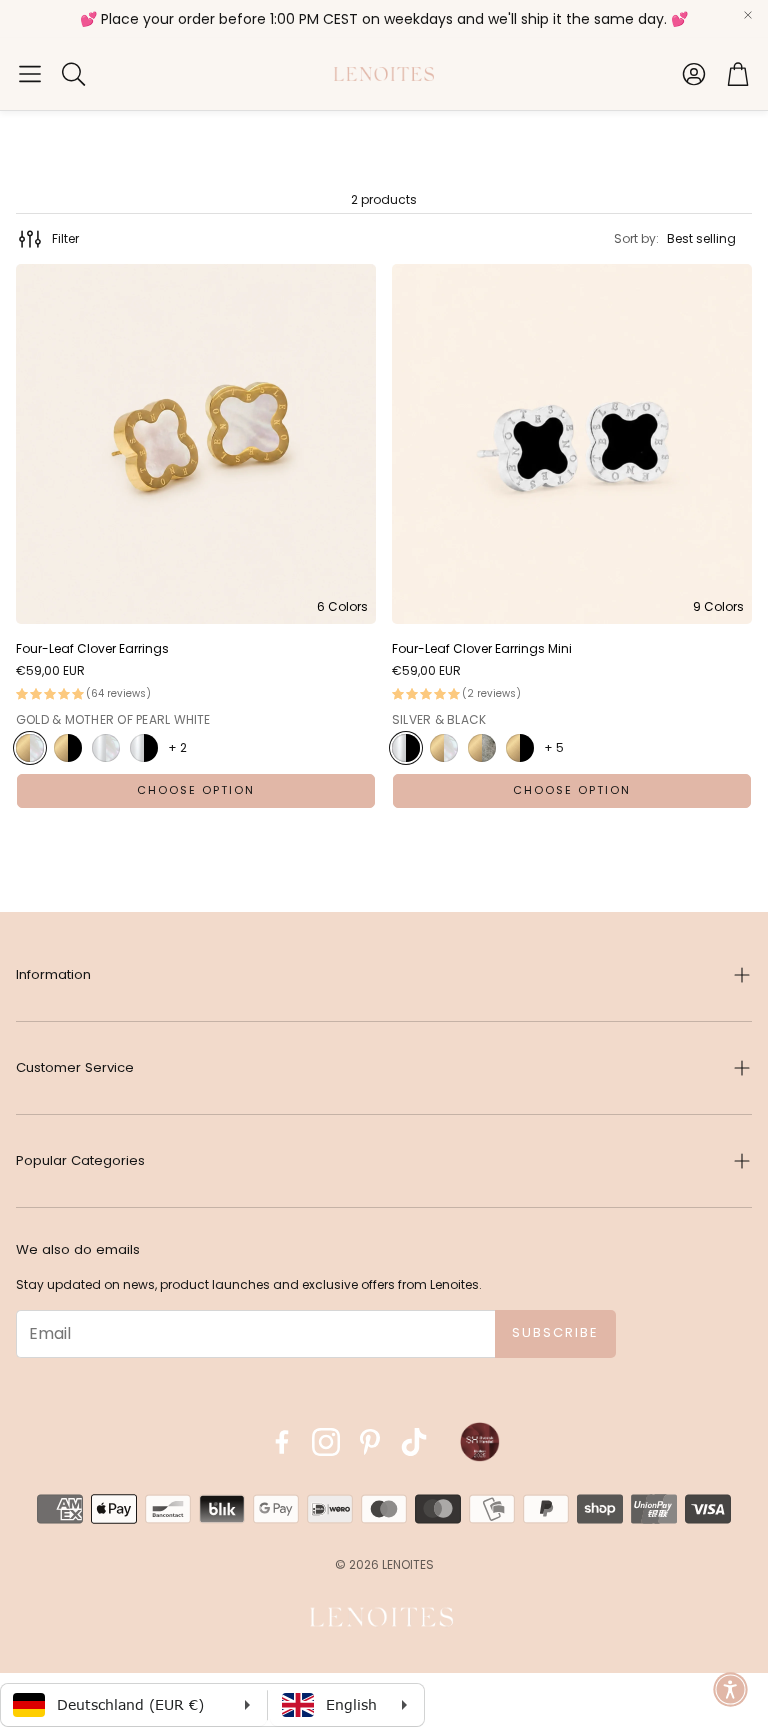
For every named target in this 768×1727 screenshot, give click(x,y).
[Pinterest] (370, 1442)
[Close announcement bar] (748, 15)
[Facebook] (282, 1442)
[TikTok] (414, 1442)
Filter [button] (65, 238)
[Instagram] (326, 1442)
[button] (30, 74)
